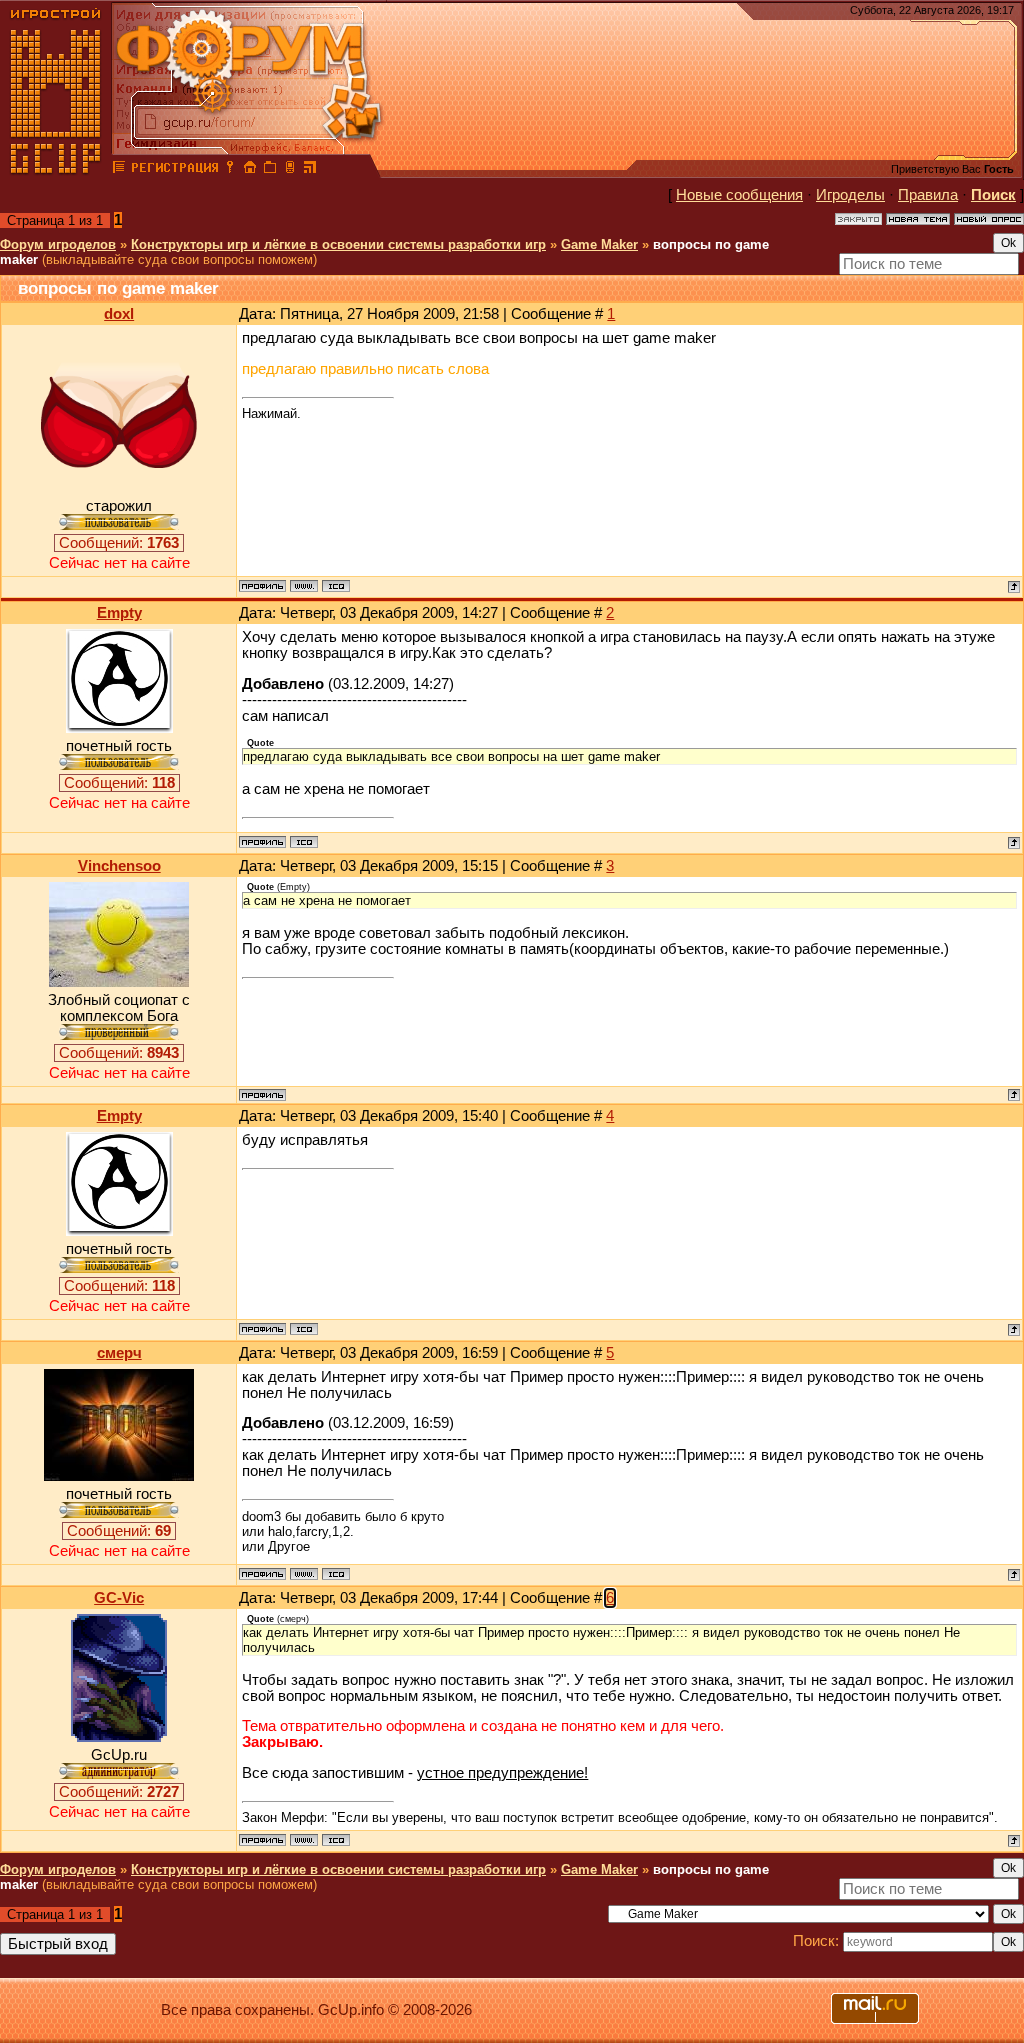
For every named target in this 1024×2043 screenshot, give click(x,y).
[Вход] (230, 170)
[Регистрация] (174, 170)
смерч (119, 1353)
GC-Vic (119, 1598)
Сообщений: (119, 543)
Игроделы (850, 195)
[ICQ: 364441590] (304, 842)
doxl (119, 314)
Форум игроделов (58, 244)
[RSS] (310, 170)
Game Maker (599, 244)
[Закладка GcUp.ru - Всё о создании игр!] (270, 170)
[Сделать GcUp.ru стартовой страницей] (250, 170)
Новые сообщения (739, 195)
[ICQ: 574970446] (336, 1574)
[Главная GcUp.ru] (56, 170)
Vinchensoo (119, 866)
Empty (119, 613)
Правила (928, 195)
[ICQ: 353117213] (336, 586)
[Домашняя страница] (304, 586)
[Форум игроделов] (119, 170)
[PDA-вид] (290, 170)
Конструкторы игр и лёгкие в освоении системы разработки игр (338, 244)
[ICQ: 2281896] (336, 1840)
